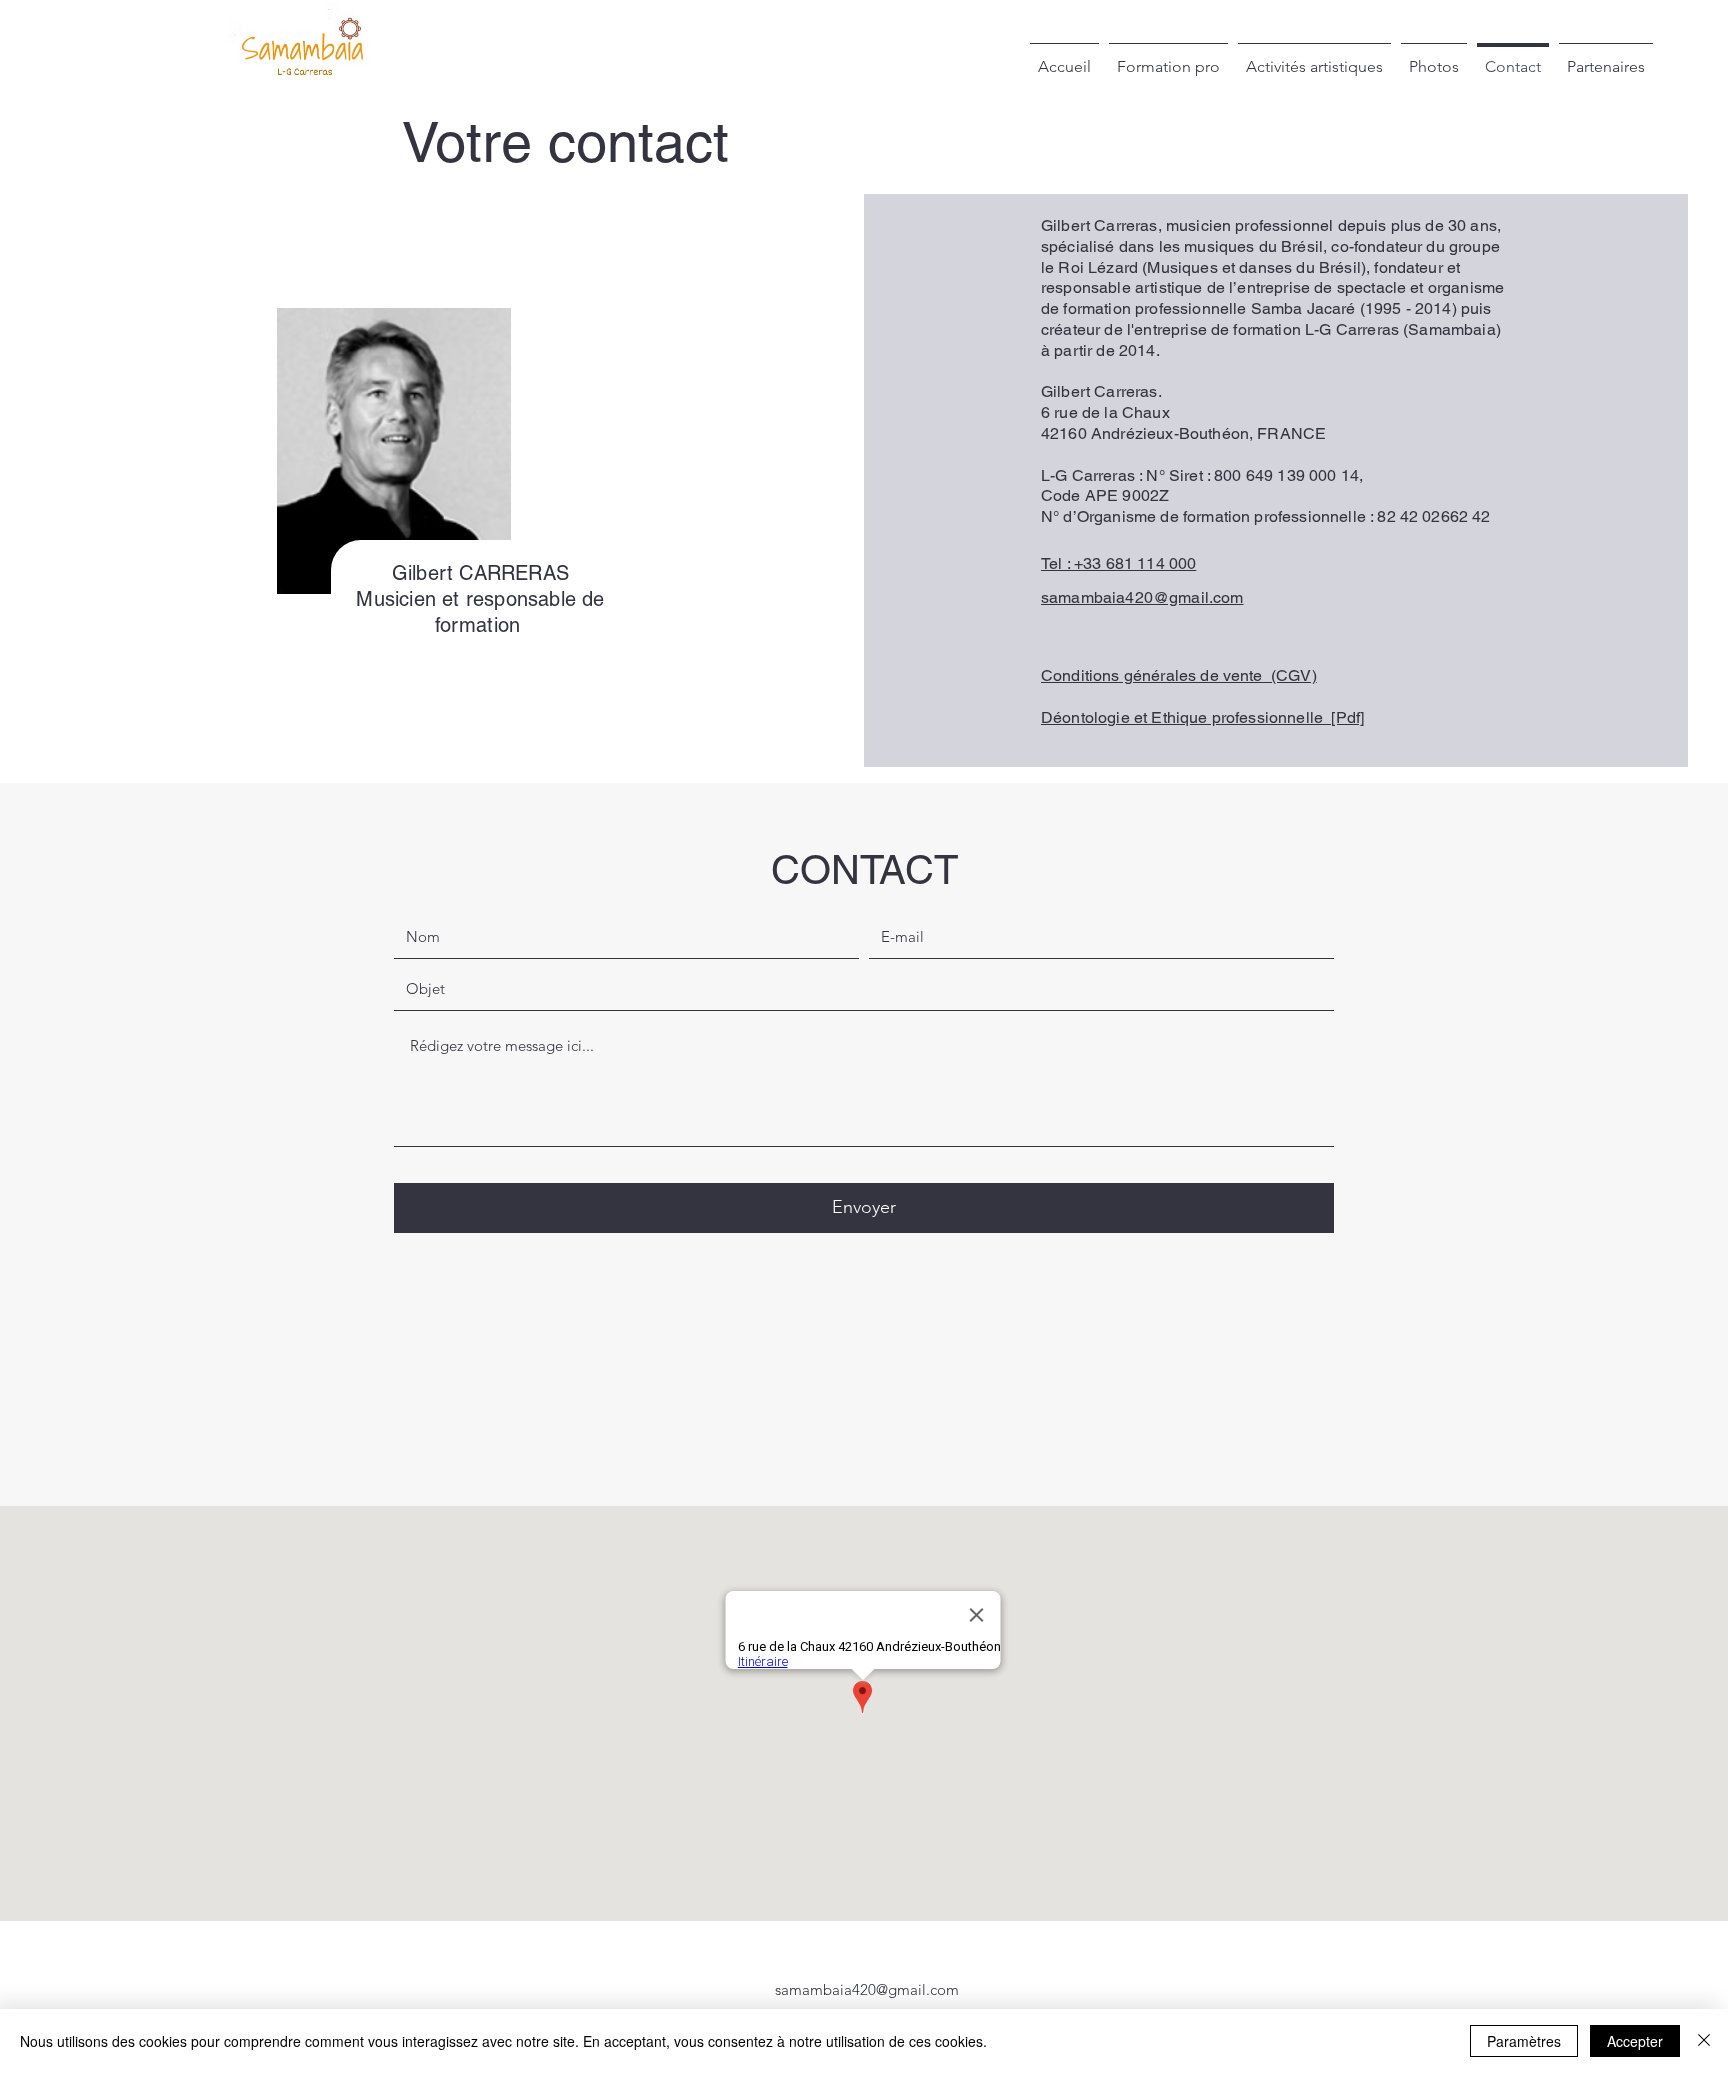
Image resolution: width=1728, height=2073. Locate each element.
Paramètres (1524, 2041)
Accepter (1635, 2041)
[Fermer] (1704, 2041)
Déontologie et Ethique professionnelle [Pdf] (1202, 717)
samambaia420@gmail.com (867, 1989)
